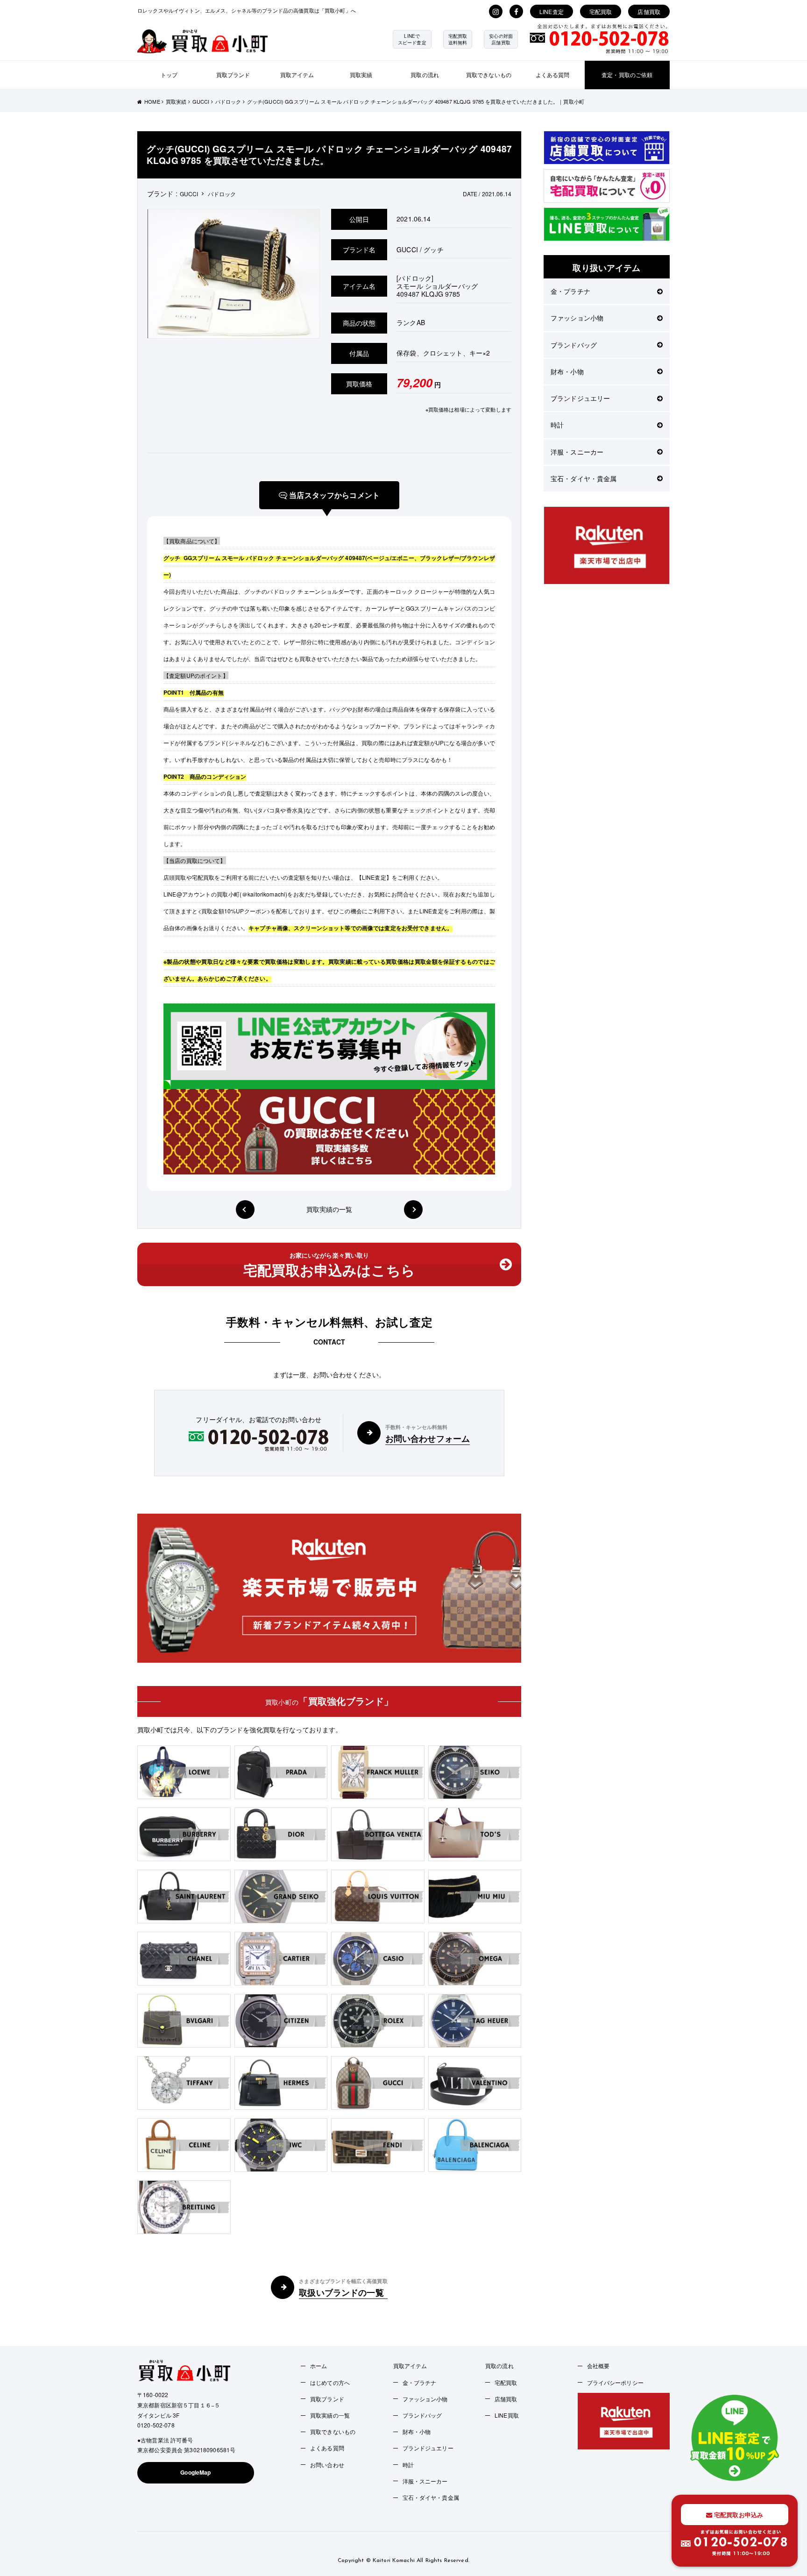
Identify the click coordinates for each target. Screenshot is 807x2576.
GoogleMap (195, 2472)
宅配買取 (601, 11)
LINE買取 (507, 2415)
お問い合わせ (327, 2465)
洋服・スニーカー (577, 452)
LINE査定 (552, 11)
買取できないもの (489, 75)
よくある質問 (553, 75)
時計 (557, 425)
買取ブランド (233, 75)
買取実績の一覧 (329, 1209)
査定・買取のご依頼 (627, 75)
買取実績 (361, 75)
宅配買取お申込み (738, 2515)
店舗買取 (649, 11)
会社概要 (598, 2366)
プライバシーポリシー (615, 2382)
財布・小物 (567, 371)
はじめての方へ (330, 2382)
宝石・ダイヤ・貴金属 (584, 478)
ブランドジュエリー (580, 398)
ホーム (319, 2366)
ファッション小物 (577, 318)
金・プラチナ (570, 291)
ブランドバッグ (574, 345)
